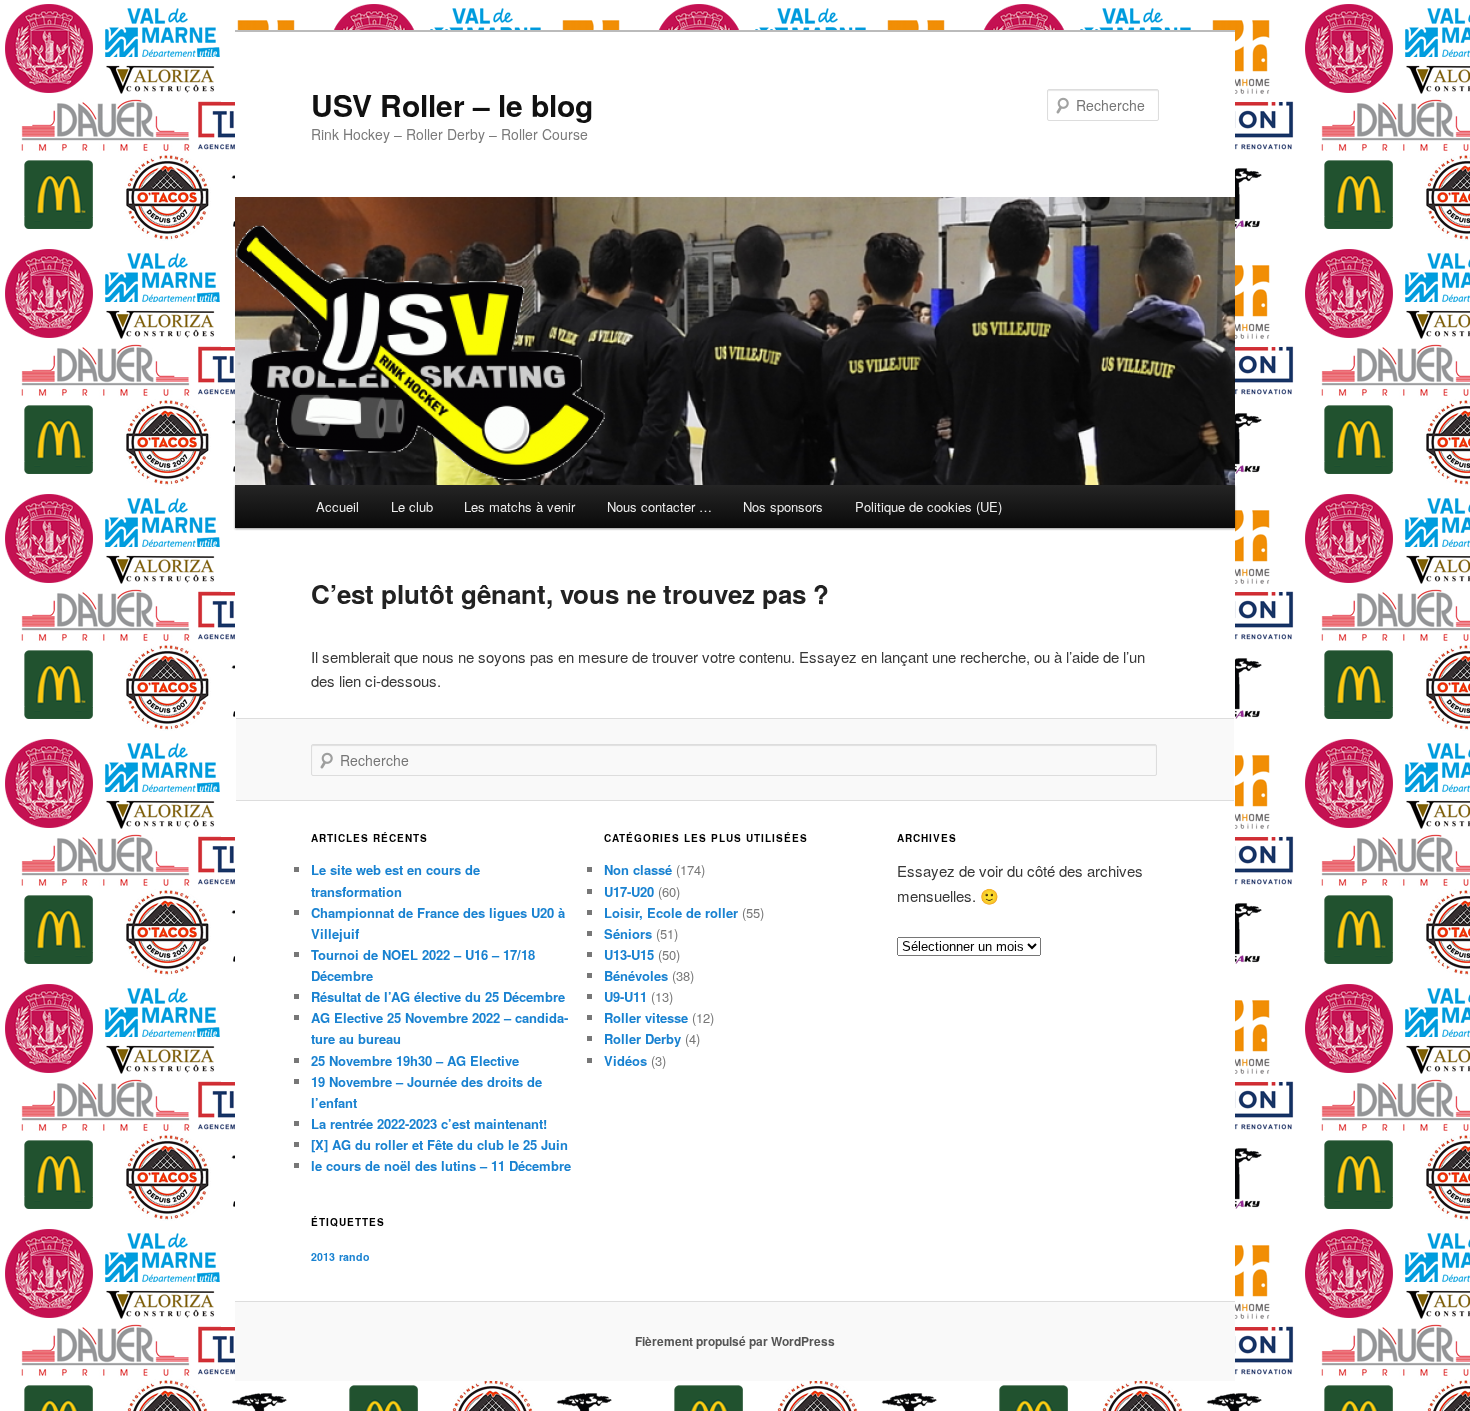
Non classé (638, 869)
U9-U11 (625, 996)
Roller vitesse (646, 1017)
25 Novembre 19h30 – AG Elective (415, 1060)
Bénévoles (636, 975)
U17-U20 (629, 891)
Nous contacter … (659, 506)
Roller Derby (642, 1038)
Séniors (628, 933)
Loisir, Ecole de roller (671, 912)
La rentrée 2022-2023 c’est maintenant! (429, 1123)
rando (354, 1256)
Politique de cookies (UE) (928, 506)
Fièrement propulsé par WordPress (735, 1341)
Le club (412, 506)
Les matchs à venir (519, 506)
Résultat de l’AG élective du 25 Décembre (438, 996)
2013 (323, 1256)
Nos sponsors (783, 506)
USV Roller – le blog (452, 104)
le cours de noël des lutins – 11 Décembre (441, 1165)
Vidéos (625, 1060)
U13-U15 (629, 954)
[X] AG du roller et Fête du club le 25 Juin (439, 1144)
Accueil (337, 506)
